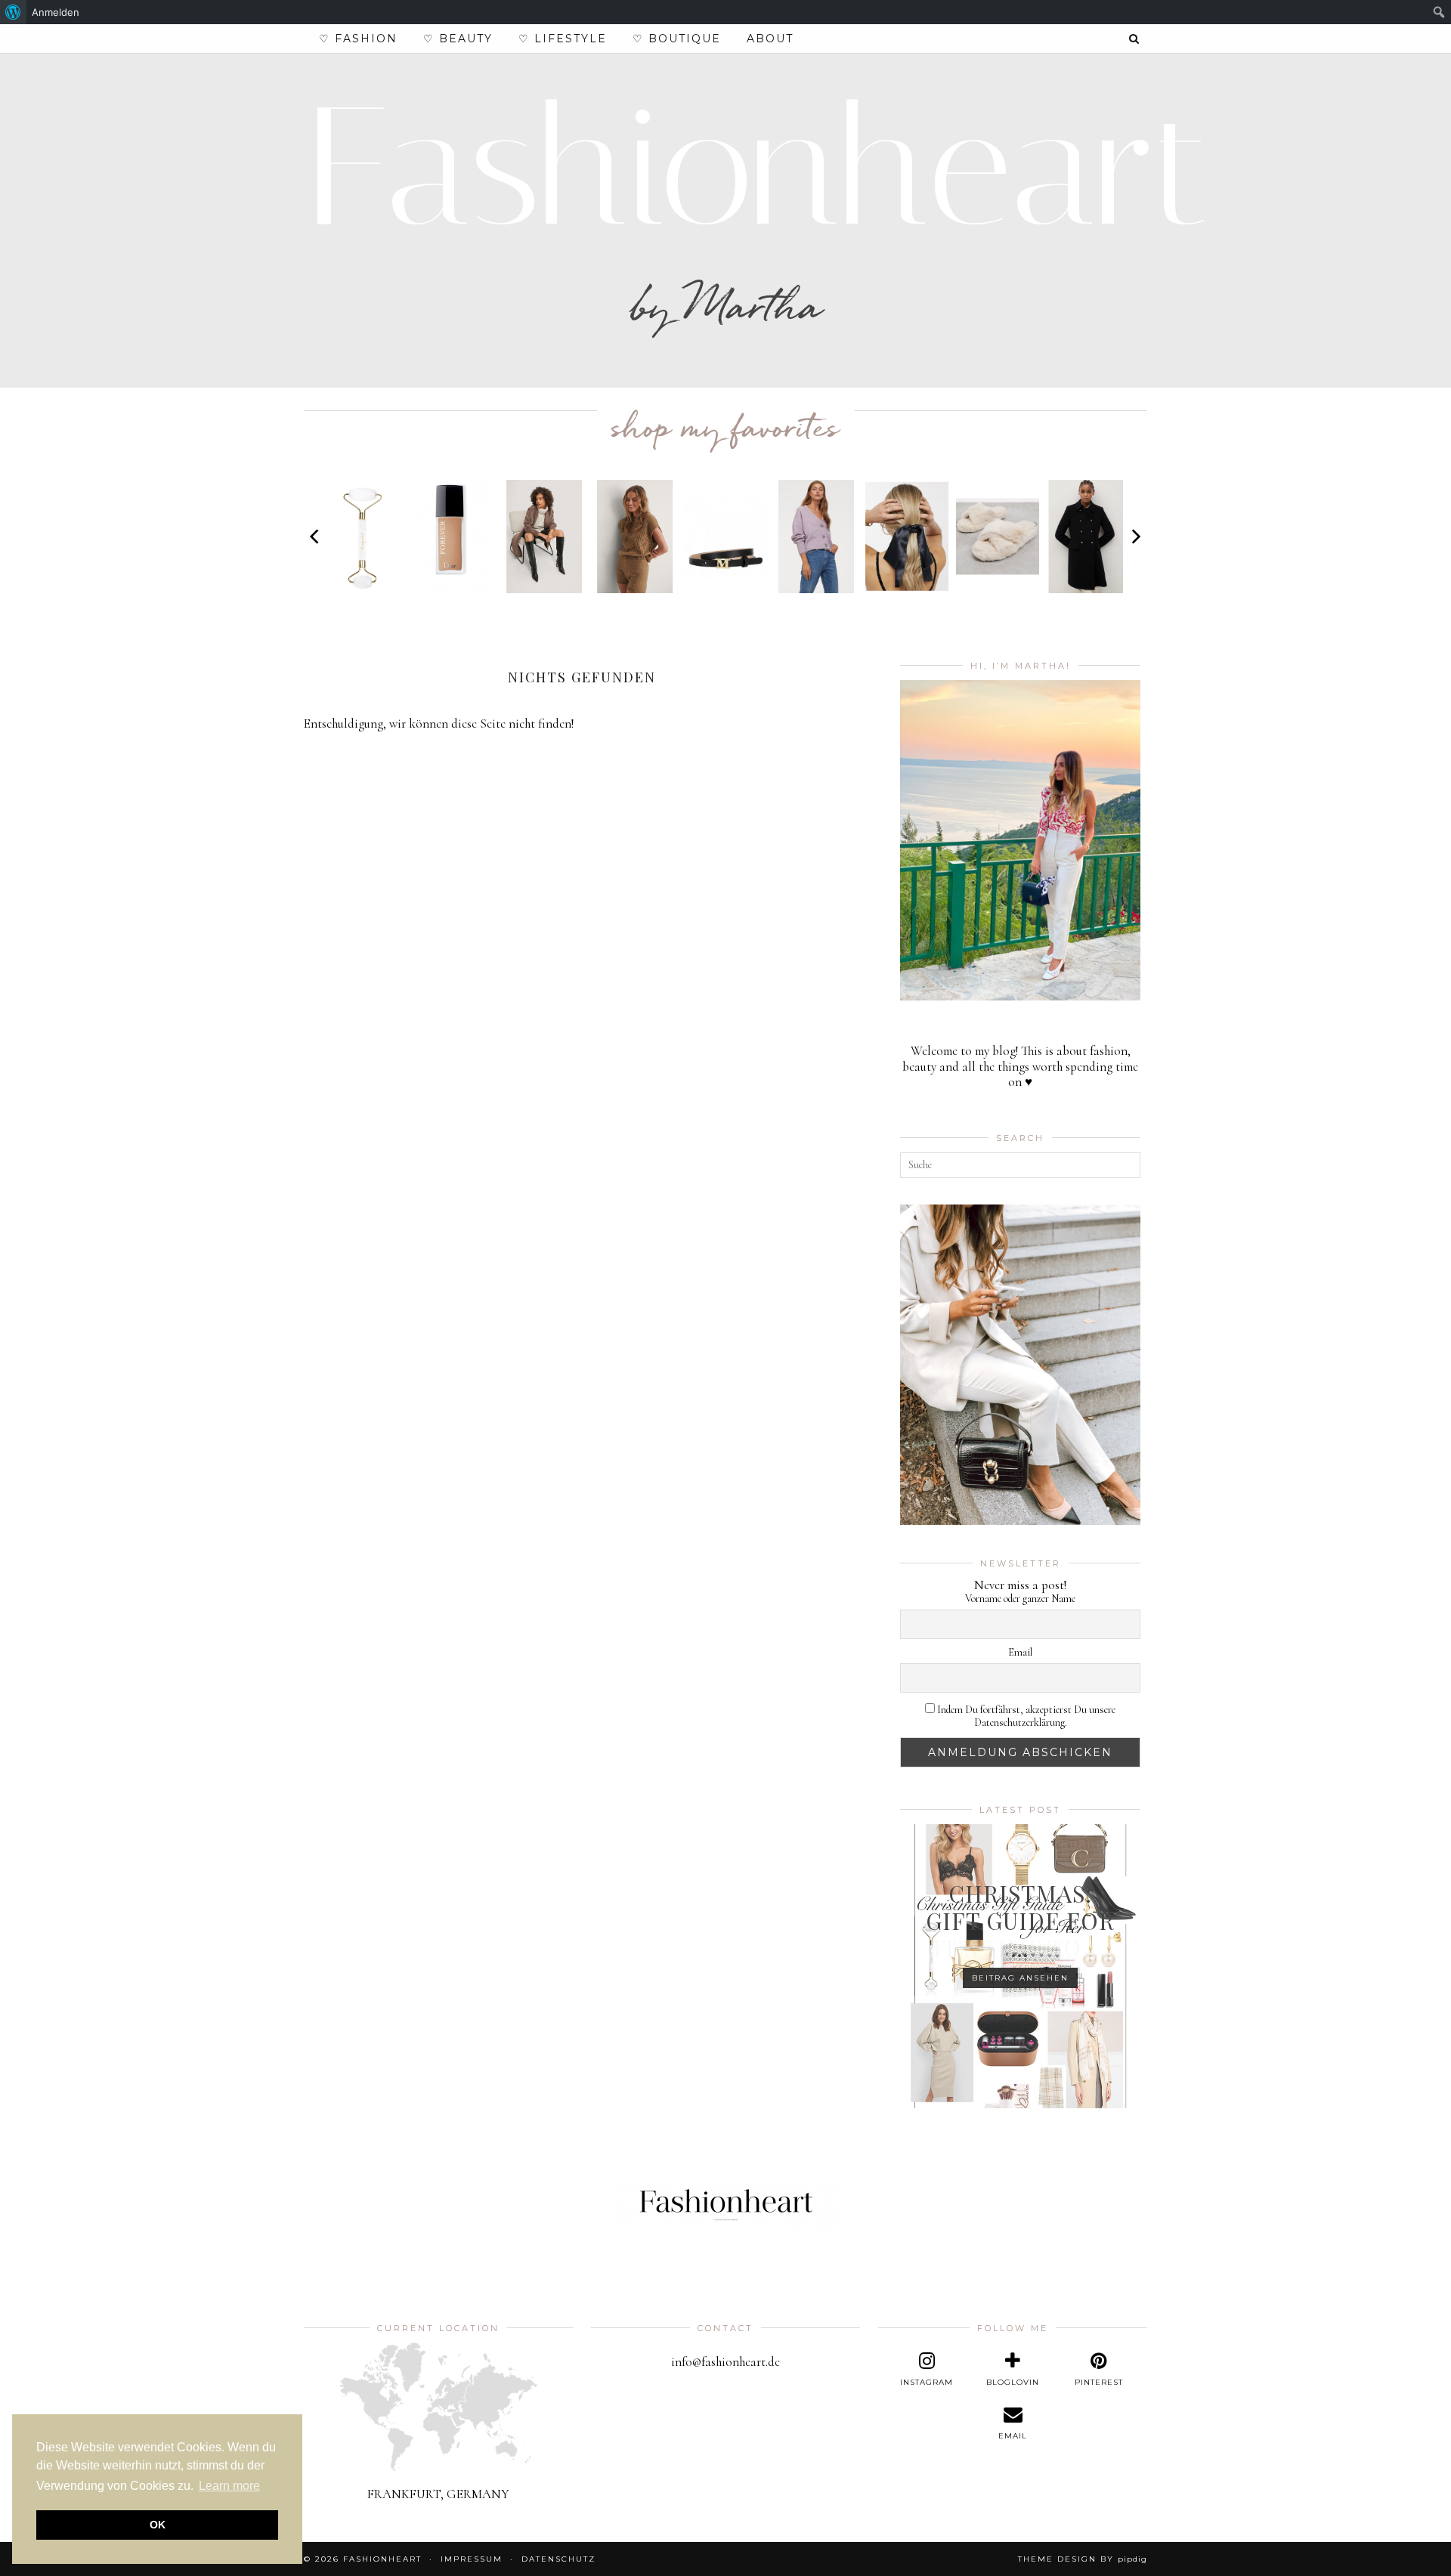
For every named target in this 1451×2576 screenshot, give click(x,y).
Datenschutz (558, 2559)
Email (1020, 1653)
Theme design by (1083, 2559)
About (770, 39)
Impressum (472, 2559)
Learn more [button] (229, 2486)
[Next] (1135, 537)
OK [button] (158, 2525)
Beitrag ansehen (1020, 1978)
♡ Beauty (458, 39)
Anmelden (56, 12)
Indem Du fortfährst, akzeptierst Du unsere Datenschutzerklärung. (1025, 1716)
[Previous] (316, 537)
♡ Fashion (358, 39)
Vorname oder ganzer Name (1020, 1599)
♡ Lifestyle (563, 39)
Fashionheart (758, 167)
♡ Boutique (677, 39)
